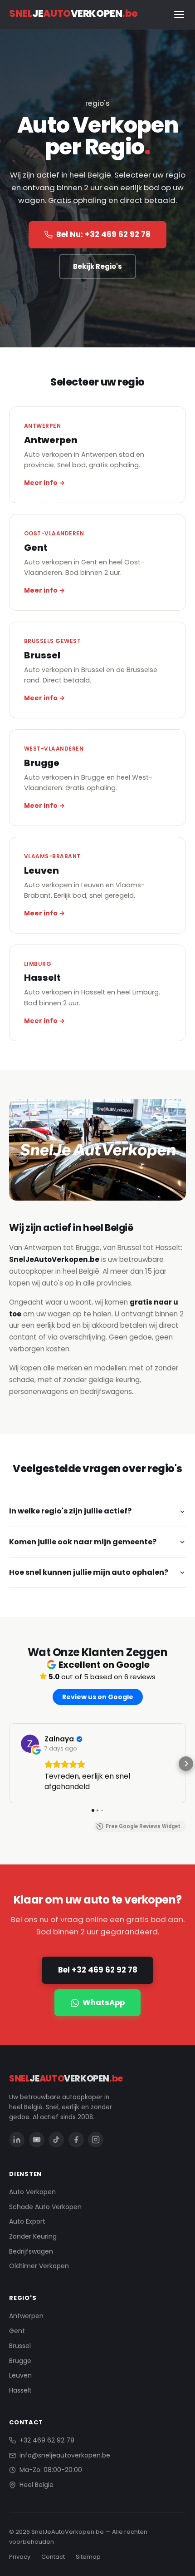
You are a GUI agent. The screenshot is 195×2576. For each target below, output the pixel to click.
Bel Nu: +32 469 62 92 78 (103, 234)
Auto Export (27, 2221)
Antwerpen (26, 2316)
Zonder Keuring (33, 2236)
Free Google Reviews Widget (143, 1826)
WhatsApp (104, 2002)
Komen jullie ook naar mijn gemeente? (83, 1542)
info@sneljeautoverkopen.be (65, 2455)
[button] (9, 1764)
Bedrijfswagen (31, 2251)
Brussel (20, 2346)
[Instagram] (96, 2140)
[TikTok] (56, 2140)
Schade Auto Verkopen (45, 2207)
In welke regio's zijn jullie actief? (70, 1511)
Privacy (20, 2557)
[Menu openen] (179, 15)
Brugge (20, 2361)
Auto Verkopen (32, 2192)
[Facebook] (76, 2140)
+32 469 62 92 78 (47, 2440)
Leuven (20, 2375)
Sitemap (88, 2557)
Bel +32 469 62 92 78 (98, 1970)
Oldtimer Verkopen (39, 2266)
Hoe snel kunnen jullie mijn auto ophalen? (89, 1572)
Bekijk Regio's (97, 266)
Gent (17, 2331)
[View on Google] (30, 1744)
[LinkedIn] (17, 2140)
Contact (53, 2557)
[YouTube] (37, 2140)
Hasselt (20, 2390)
